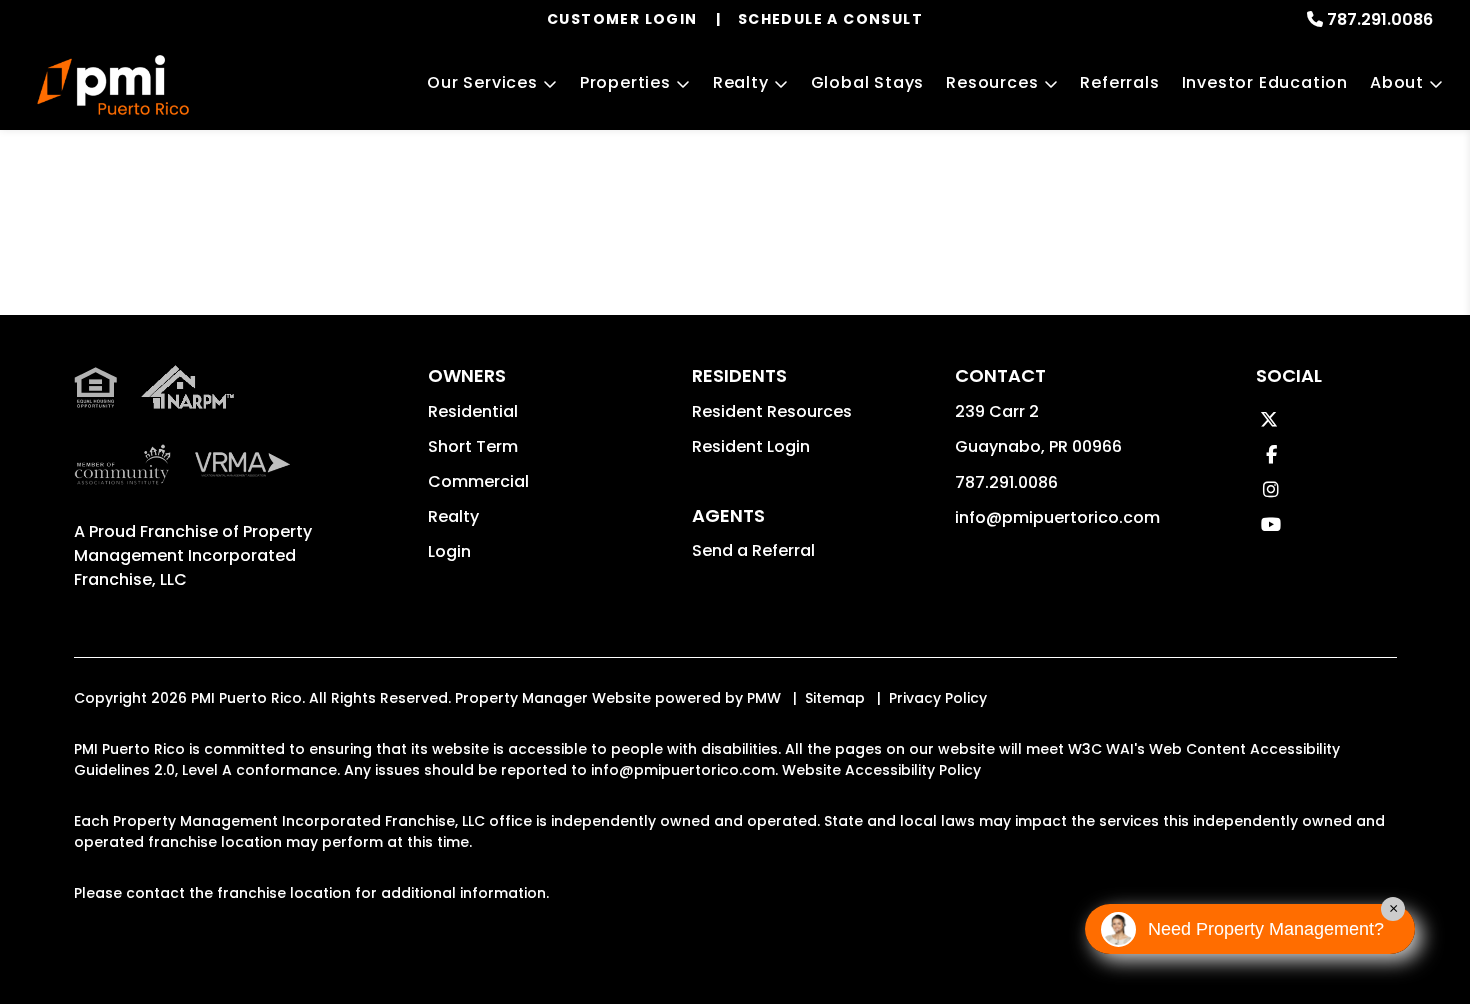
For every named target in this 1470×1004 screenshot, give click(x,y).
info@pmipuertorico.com (1057, 517)
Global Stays (868, 82)
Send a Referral (753, 550)
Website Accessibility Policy (881, 770)
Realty (741, 82)
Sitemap (835, 698)
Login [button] (449, 551)
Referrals (1119, 82)
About (1397, 82)
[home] (113, 85)
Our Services (482, 82)
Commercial (478, 481)
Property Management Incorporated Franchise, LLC (193, 555)
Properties (625, 82)
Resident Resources (772, 411)
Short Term (473, 446)
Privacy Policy (938, 698)
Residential (473, 411)
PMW (764, 698)
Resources (992, 82)
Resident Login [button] (751, 446)
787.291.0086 (1380, 19)
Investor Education (1265, 82)
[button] (1268, 419)
